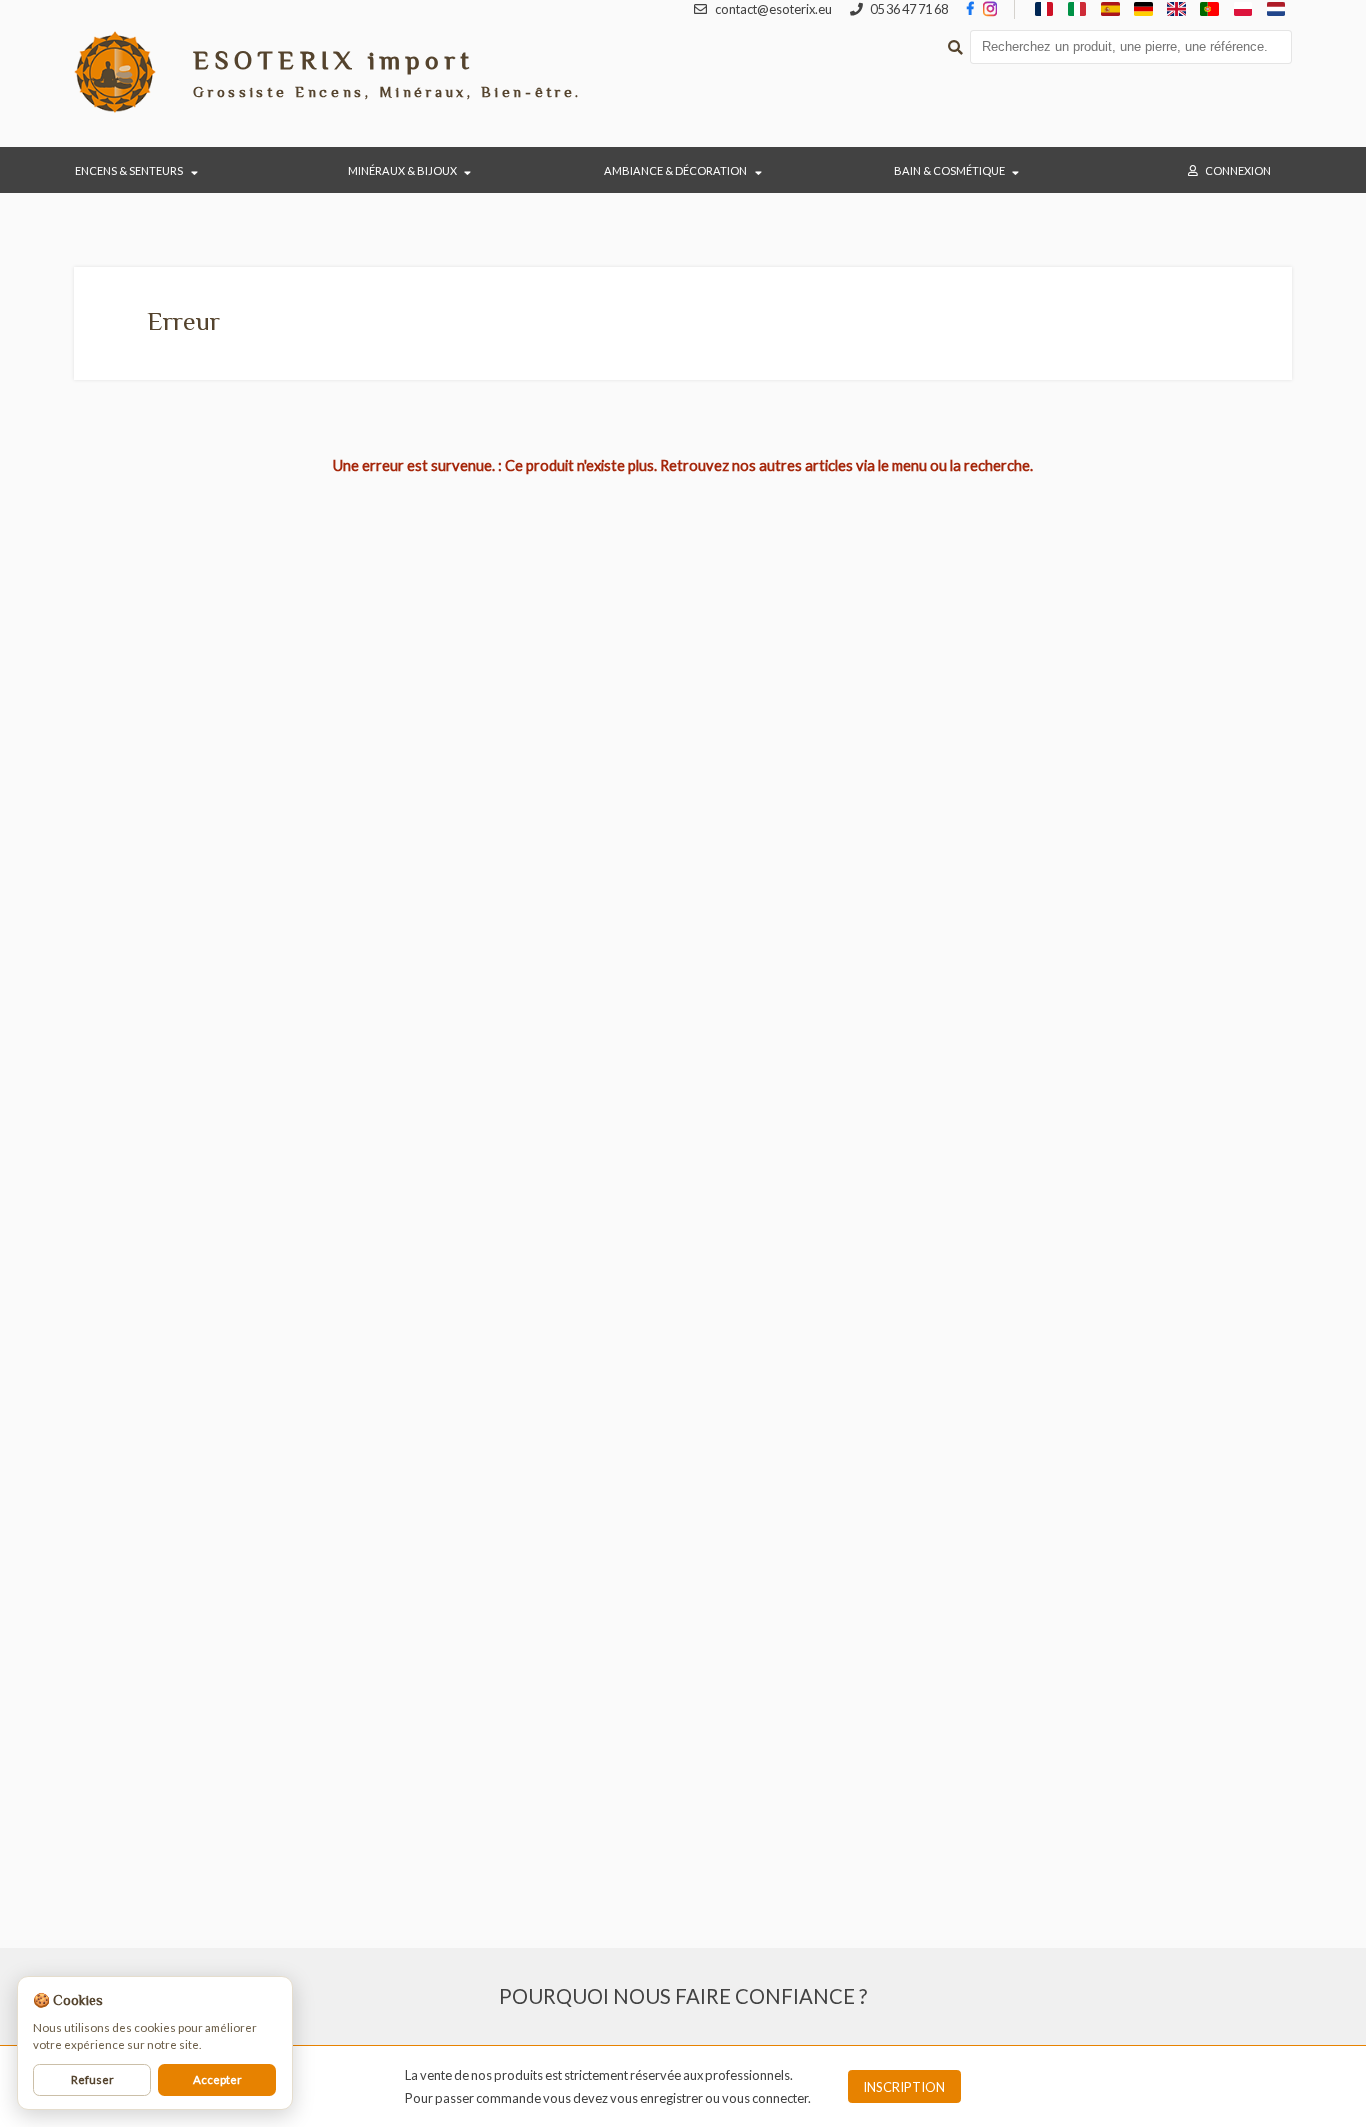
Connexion (1238, 170)
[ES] (1110, 9)
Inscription (904, 2087)
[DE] (1143, 9)
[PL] (1242, 9)
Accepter (217, 2079)
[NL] (1275, 9)
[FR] (1044, 9)
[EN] (1176, 9)
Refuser (92, 2079)
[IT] (1077, 9)
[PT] (1209, 9)
